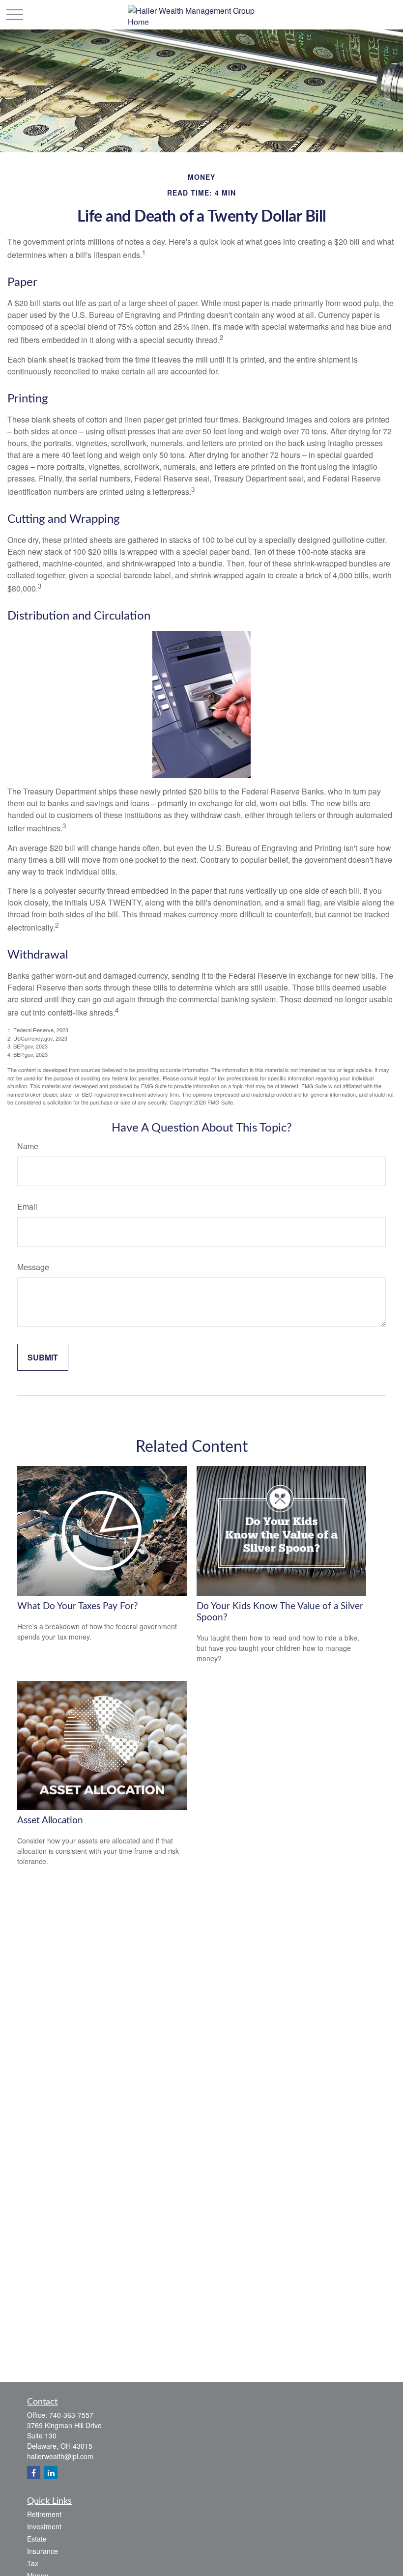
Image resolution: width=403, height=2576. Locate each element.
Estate (37, 2539)
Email (27, 1206)
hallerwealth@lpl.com (60, 2456)
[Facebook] (34, 2473)
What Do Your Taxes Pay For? (78, 1606)
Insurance (43, 2551)
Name (28, 1146)
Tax (33, 2563)
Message (33, 1267)
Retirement (44, 2514)
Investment (44, 2526)
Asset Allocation (50, 1821)
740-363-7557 (71, 2415)
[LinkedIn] (51, 2473)
